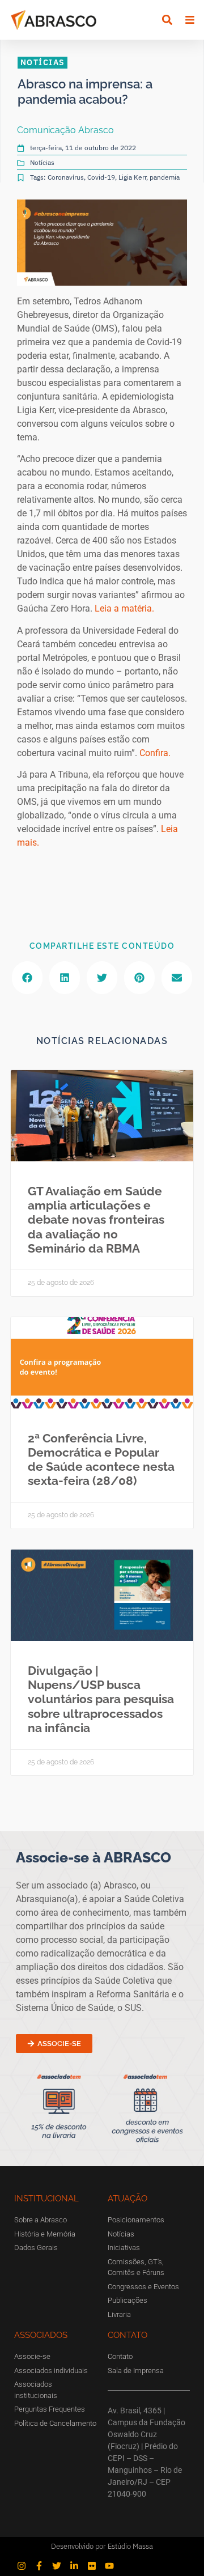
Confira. (155, 753)
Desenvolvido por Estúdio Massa (102, 2546)
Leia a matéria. (124, 608)
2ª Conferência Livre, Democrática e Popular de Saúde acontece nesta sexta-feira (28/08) (101, 1460)
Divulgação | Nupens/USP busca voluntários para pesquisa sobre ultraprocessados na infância (101, 1699)
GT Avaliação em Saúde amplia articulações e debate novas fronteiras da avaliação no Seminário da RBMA (96, 1220)
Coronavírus (66, 177)
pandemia (165, 177)
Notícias (42, 162)
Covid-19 (101, 177)
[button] (167, 20)
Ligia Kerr (132, 177)
